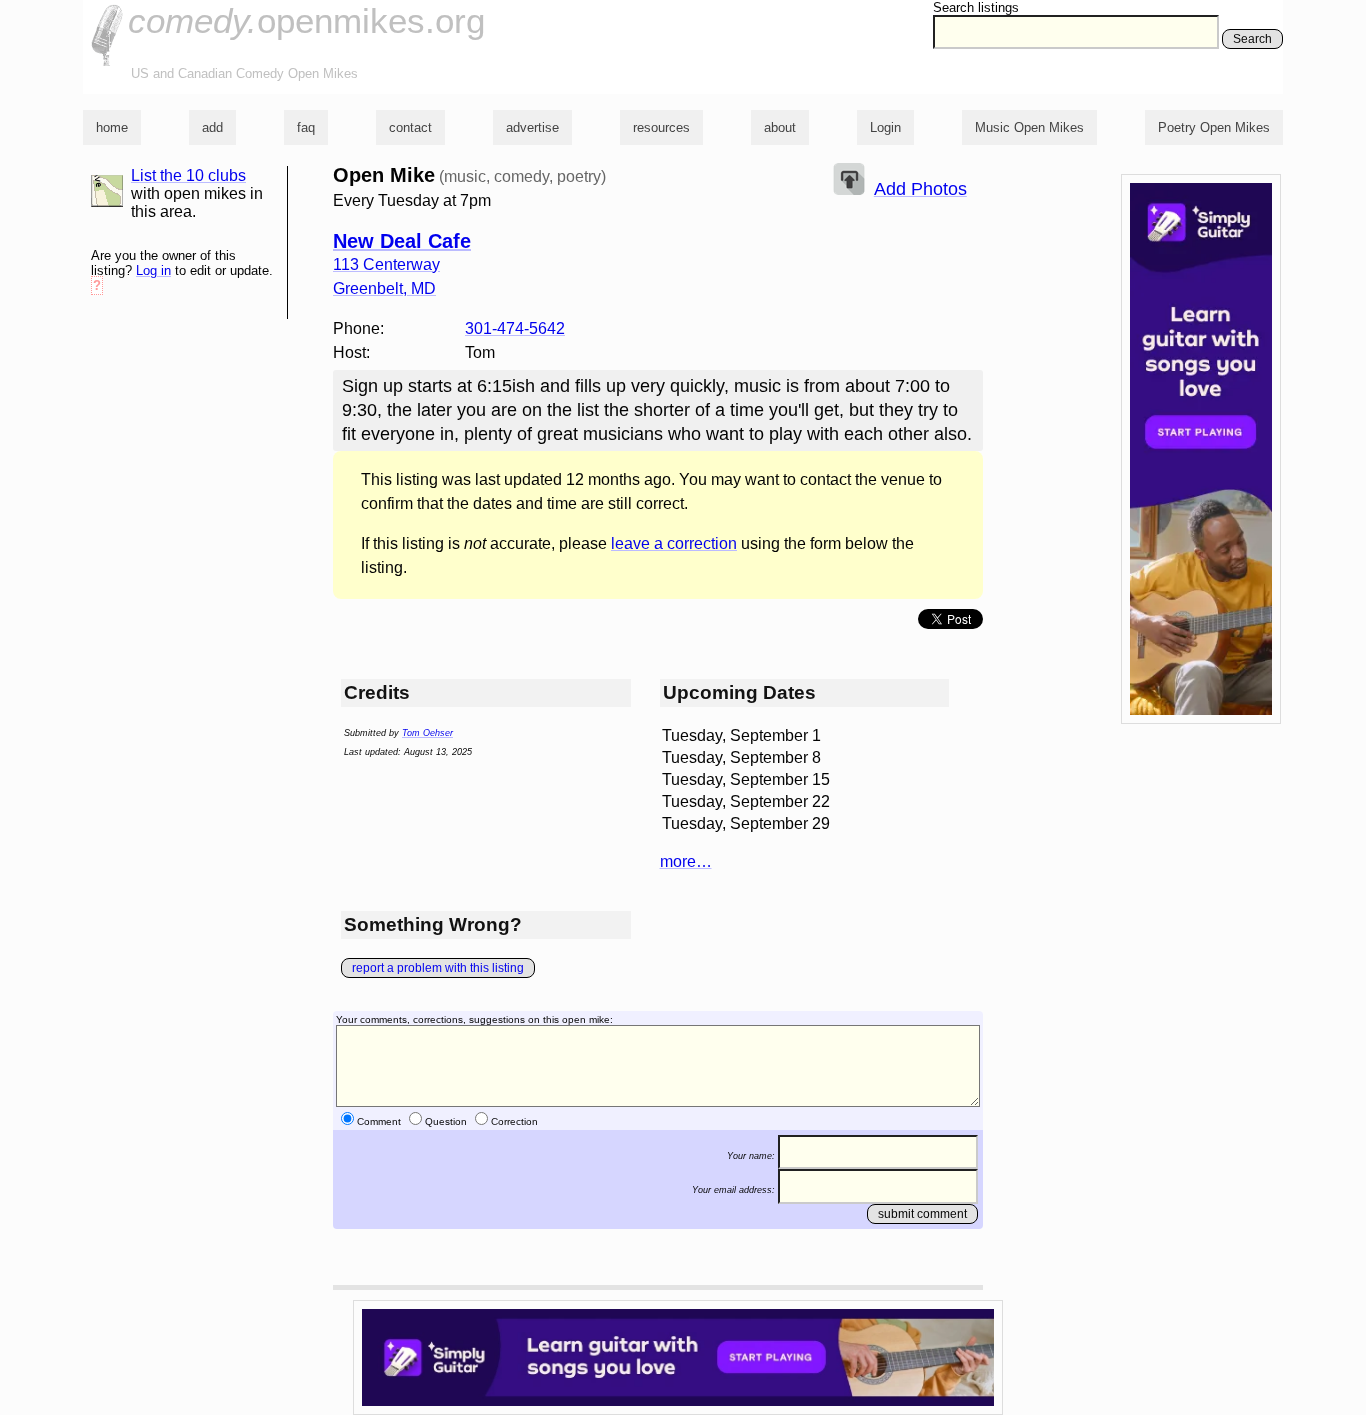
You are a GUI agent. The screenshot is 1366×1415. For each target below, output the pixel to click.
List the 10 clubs (188, 175)
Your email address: (733, 1190)
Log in (153, 270)
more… (686, 861)
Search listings (976, 7)
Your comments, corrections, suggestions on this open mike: (474, 1019)
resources (661, 127)
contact (410, 127)
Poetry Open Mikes (1214, 127)
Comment (379, 1121)
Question (446, 1121)
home (112, 127)
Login (885, 127)
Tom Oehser (427, 733)
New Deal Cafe (402, 241)
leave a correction (674, 543)
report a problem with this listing (438, 968)
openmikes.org (306, 20)
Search (1252, 39)
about (780, 127)
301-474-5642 (515, 328)
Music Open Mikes (1029, 127)
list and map (107, 191)
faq (306, 127)
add (212, 127)
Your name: (751, 1156)
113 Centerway (386, 264)
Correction (514, 1121)
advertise (532, 127)
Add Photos (920, 189)
